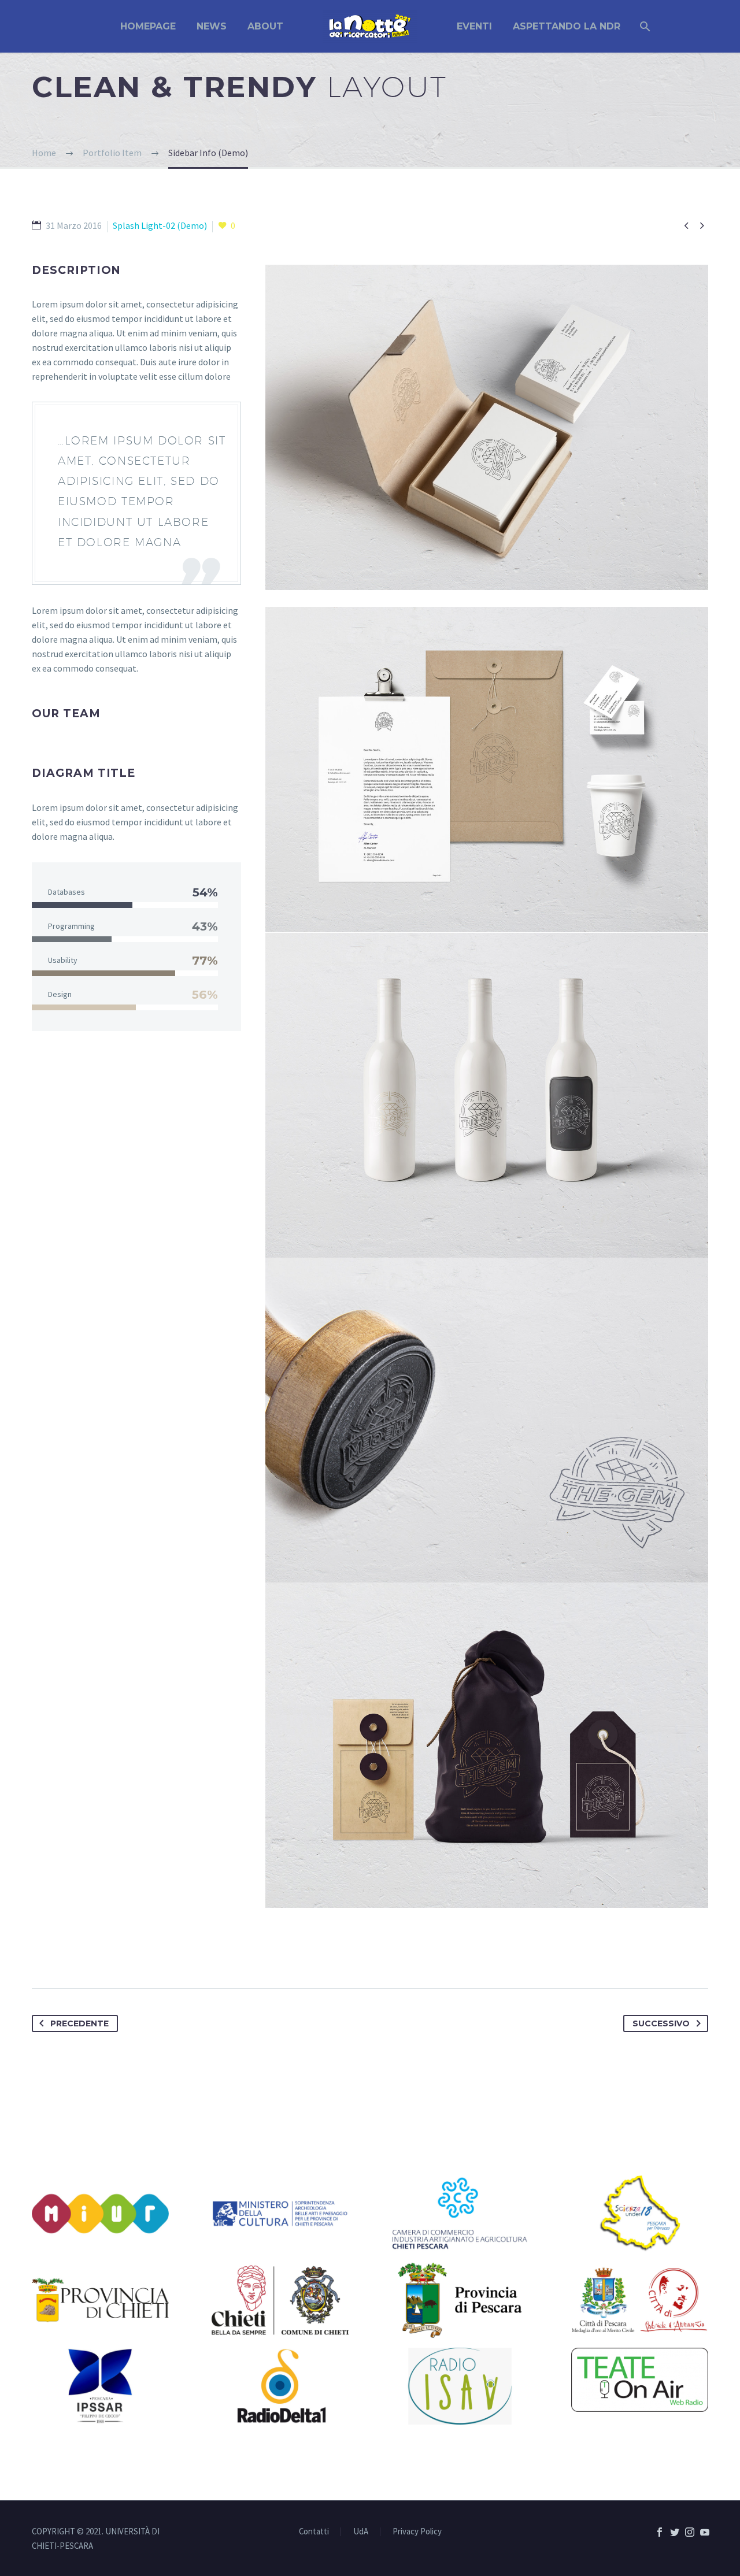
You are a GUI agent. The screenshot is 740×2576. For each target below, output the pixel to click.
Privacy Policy (417, 2532)
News (212, 26)
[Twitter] (675, 2532)
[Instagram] (690, 2532)
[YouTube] (705, 2532)
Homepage (148, 26)
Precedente (79, 2023)
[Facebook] (660, 2532)
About (265, 26)
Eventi (474, 26)
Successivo (661, 2023)
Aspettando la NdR (567, 26)
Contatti (314, 2532)
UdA (361, 2532)
